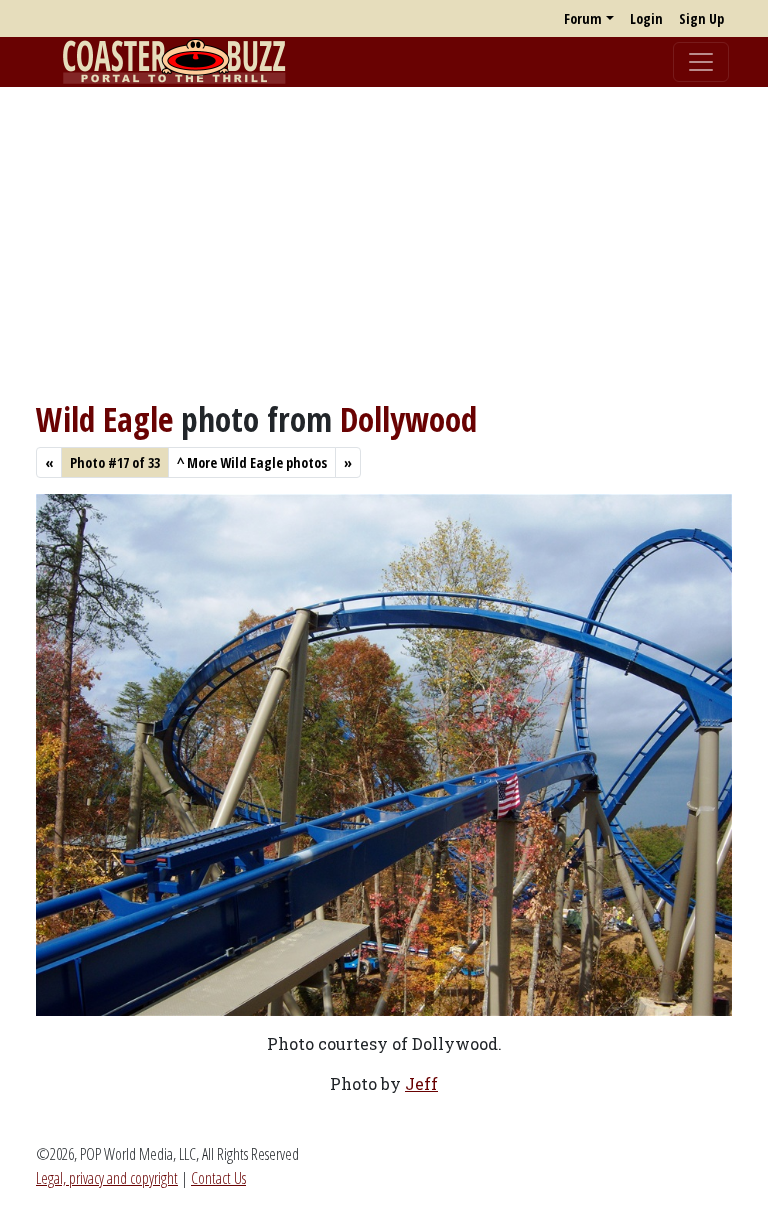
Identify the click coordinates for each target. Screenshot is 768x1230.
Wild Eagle (104, 419)
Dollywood (408, 419)
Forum (583, 18)
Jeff (421, 1083)
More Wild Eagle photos (252, 462)
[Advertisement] (384, 243)
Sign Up (701, 18)
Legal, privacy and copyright (107, 1178)
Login (646, 18)
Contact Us (218, 1178)
